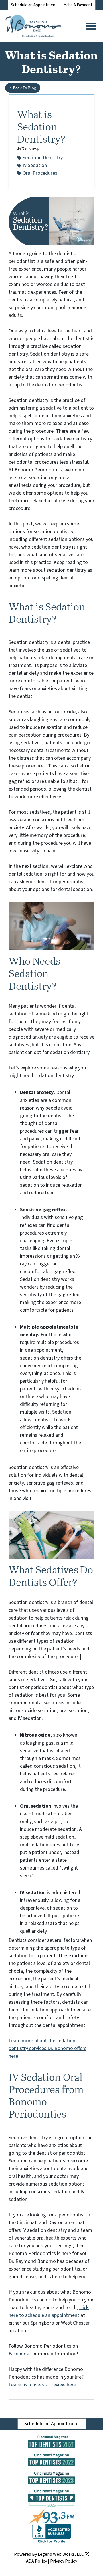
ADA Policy (36, 2561)
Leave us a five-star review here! (43, 2385)
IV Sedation (35, 165)
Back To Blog (24, 88)
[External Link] (52, 2534)
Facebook (19, 2354)
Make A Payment (78, 5)
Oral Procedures (40, 173)
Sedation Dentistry (43, 158)
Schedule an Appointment (34, 5)
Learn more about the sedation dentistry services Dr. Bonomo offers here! (47, 2048)
